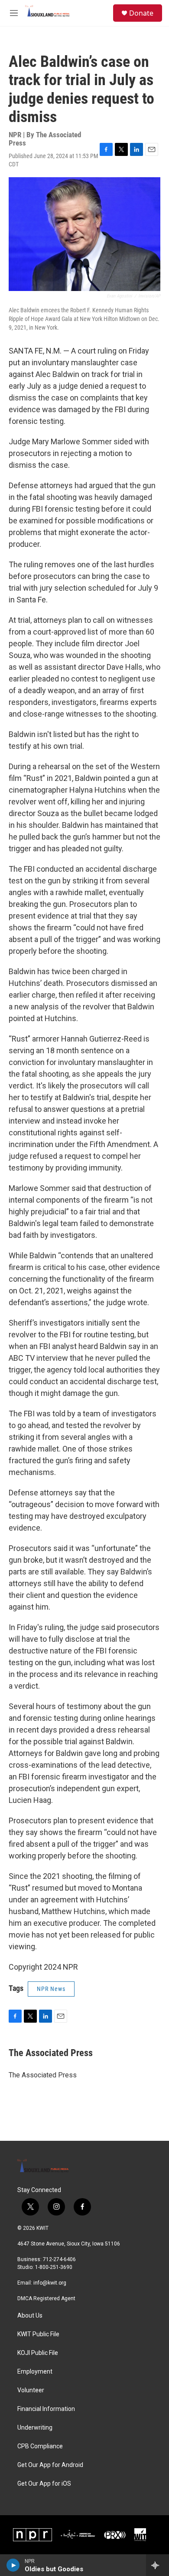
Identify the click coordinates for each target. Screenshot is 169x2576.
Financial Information (46, 2409)
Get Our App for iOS (44, 2484)
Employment (35, 2372)
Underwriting (35, 2428)
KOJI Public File (38, 2353)
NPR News (51, 1989)
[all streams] (158, 2565)
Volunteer (31, 2390)
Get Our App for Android (50, 2465)
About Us (30, 2316)
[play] (13, 2565)
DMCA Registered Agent (46, 2298)
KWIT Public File (38, 2334)
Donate (141, 13)
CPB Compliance (40, 2446)
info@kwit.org (50, 2283)
